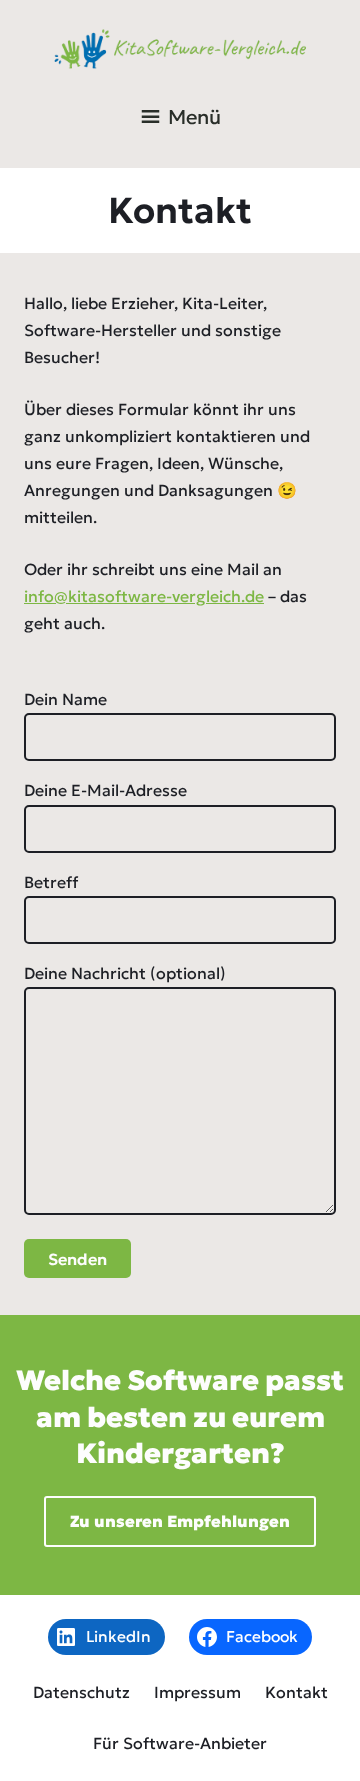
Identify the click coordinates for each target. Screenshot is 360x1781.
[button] (194, 117)
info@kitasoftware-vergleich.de (144, 596)
